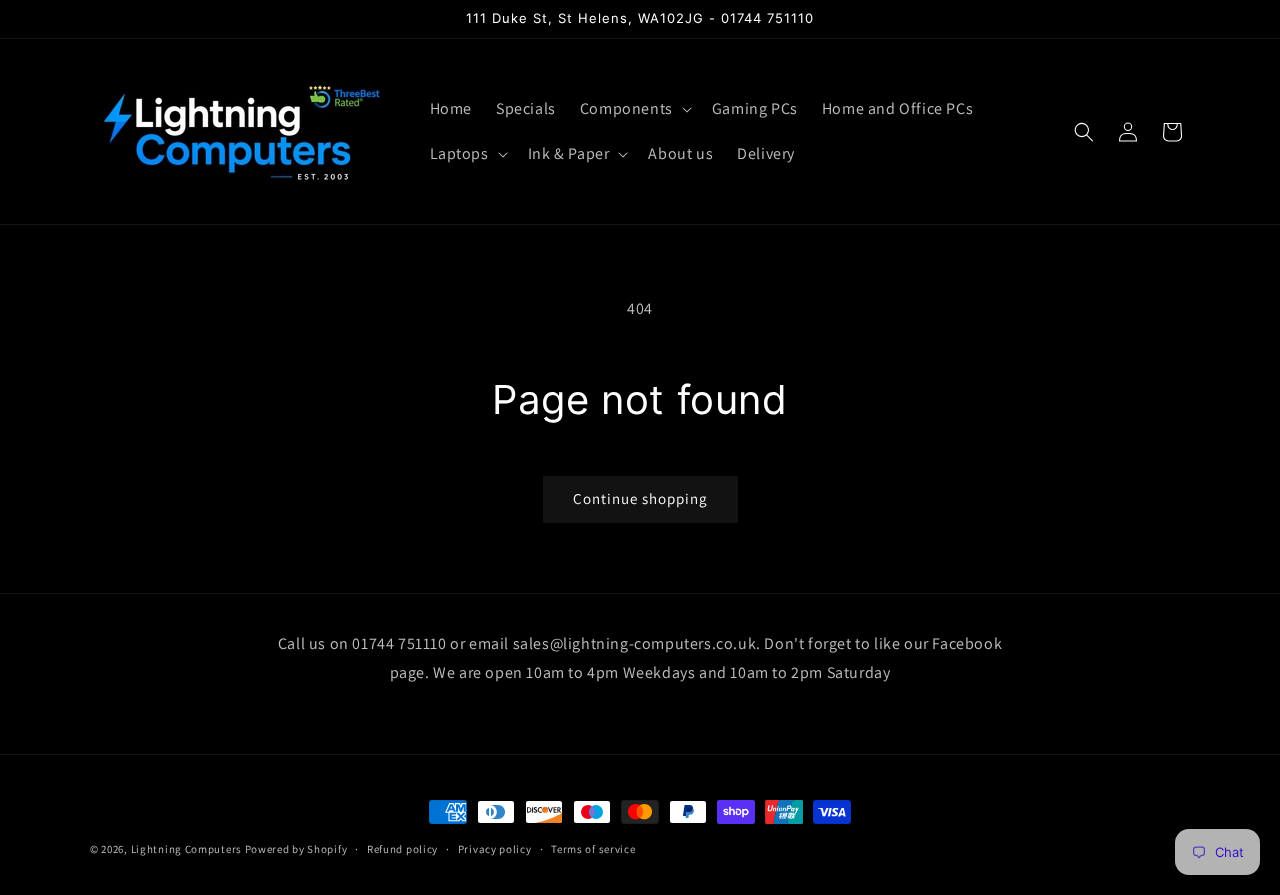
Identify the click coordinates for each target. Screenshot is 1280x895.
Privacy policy (495, 848)
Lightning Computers (186, 849)
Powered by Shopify (296, 849)
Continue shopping (640, 498)
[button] (634, 109)
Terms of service (593, 848)
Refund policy (402, 848)
